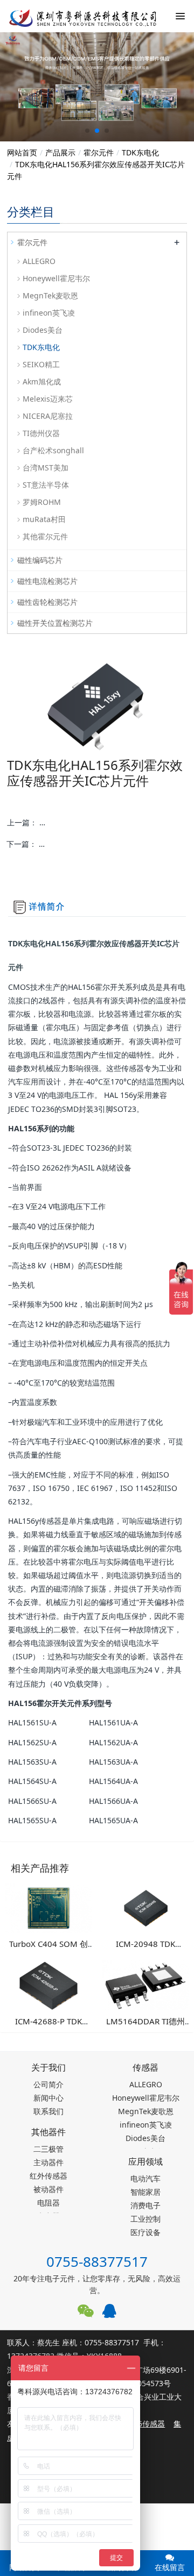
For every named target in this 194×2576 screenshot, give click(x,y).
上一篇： (97, 822)
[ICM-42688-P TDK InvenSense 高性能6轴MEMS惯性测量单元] (48, 1985)
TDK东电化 (140, 152)
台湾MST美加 (46, 468)
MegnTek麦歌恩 (50, 295)
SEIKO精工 (41, 364)
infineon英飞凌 (49, 313)
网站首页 (22, 152)
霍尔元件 (99, 152)
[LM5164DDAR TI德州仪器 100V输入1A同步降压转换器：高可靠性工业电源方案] (145, 1985)
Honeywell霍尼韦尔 (56, 278)
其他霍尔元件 (45, 536)
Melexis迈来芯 (48, 399)
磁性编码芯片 (40, 560)
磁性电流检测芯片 (47, 581)
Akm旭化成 (42, 381)
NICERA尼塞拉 (48, 416)
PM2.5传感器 (143, 2424)
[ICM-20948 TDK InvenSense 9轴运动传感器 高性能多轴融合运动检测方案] (145, 1907)
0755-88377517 (97, 2261)
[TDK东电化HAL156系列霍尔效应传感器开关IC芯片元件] (75, 16)
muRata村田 (44, 519)
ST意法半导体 (46, 485)
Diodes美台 (43, 330)
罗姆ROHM (42, 502)
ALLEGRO (39, 261)
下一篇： (96, 844)
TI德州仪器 (41, 433)
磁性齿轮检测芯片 (47, 602)
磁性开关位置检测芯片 (55, 623)
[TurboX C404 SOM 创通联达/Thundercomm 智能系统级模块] (48, 1907)
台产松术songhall (53, 450)
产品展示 (60, 152)
